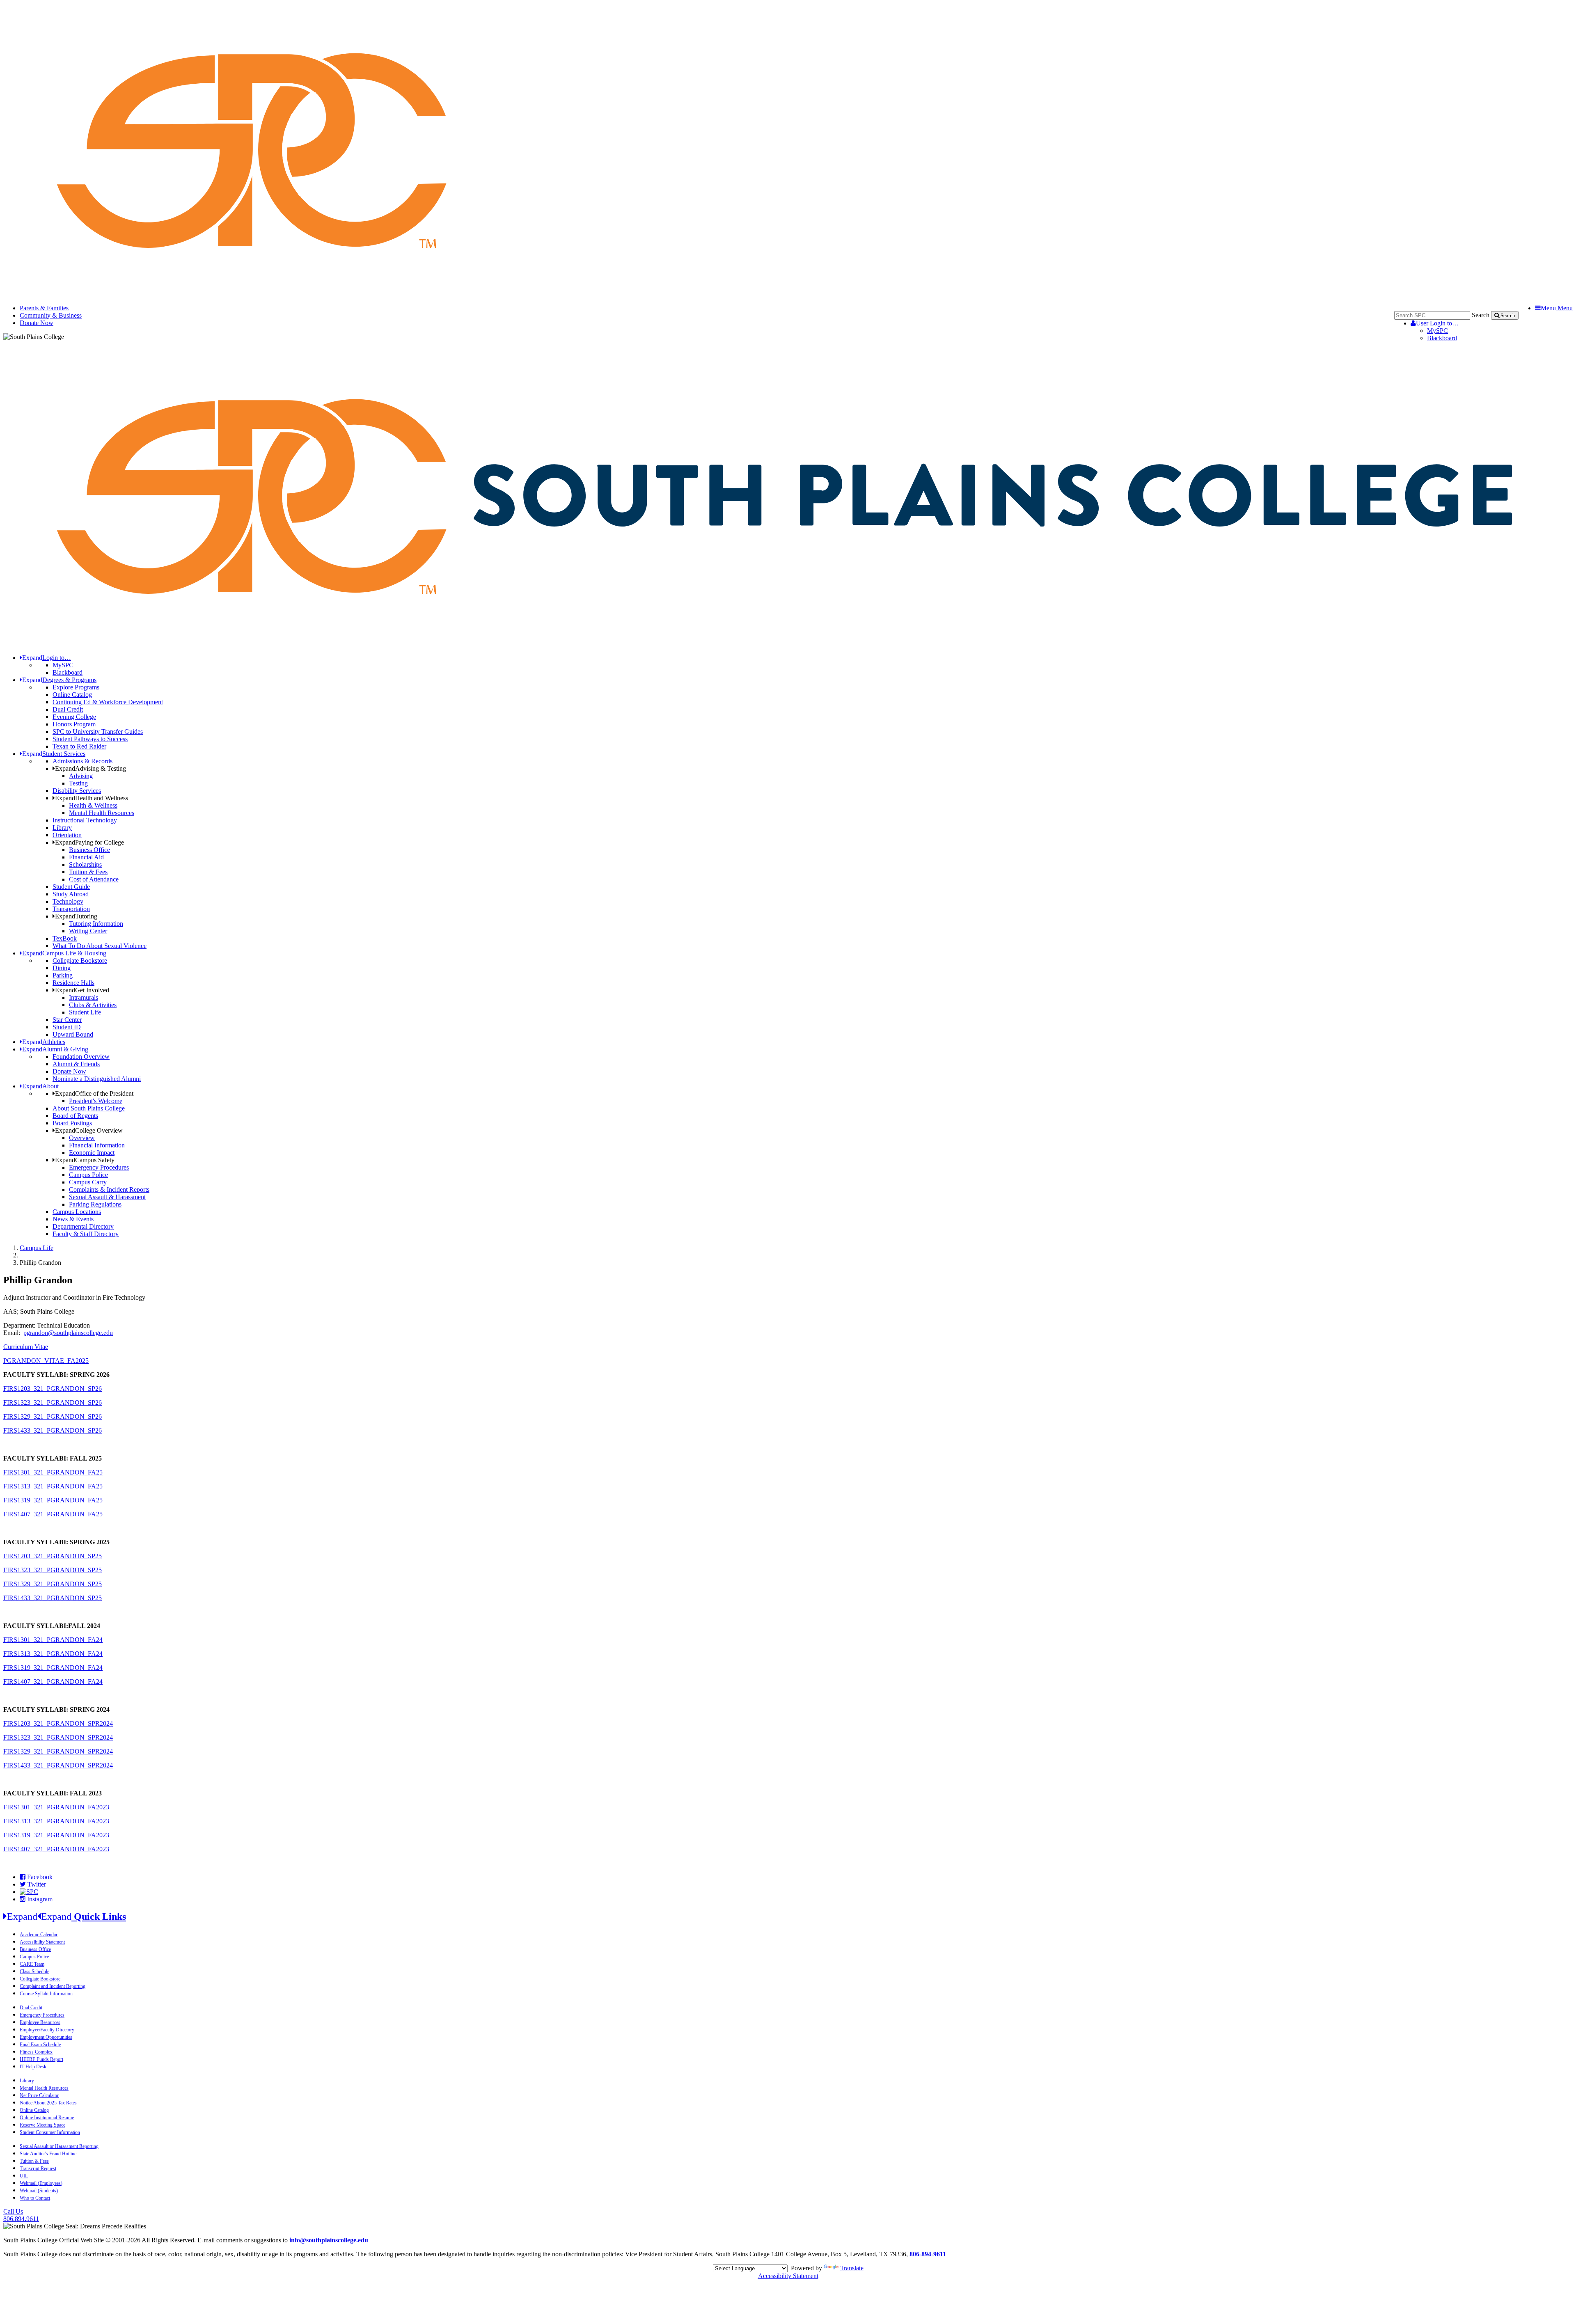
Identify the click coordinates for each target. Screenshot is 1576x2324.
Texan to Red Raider (79, 746)
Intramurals (84, 997)
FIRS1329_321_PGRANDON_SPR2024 (58, 1751)
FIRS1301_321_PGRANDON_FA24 (53, 1640)
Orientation (67, 835)
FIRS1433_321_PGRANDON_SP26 (53, 1430)
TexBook (65, 938)
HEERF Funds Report (41, 2059)
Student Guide (71, 887)
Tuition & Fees (88, 872)
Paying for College (89, 842)
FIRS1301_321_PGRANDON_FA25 (53, 1472)
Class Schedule (34, 1971)
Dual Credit (68, 709)
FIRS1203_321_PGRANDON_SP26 (53, 1389)
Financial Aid (86, 857)
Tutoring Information (96, 924)
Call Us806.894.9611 (21, 2215)
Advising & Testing (90, 768)
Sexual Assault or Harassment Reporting (59, 2146)
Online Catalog (72, 695)
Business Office (89, 850)
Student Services (54, 754)
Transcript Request (38, 2168)
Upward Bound (73, 1034)
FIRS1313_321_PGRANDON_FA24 (53, 1654)
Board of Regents (75, 1116)
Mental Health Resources (102, 813)
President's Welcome (96, 1101)
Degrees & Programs (59, 680)
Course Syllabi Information (46, 1994)
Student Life (85, 1012)
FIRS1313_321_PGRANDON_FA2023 (56, 1821)
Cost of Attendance (94, 879)
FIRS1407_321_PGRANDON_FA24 (53, 1682)
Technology (68, 901)
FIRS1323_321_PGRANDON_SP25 (53, 1570)
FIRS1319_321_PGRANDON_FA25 (53, 1500)
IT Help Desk (33, 2067)
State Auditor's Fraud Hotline (48, 2154)
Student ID (67, 1027)
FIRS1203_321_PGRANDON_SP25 (53, 1556)
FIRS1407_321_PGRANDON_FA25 (53, 1514)
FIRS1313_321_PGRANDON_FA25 (53, 1486)
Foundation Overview (81, 1057)
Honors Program (74, 724)
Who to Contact (35, 2198)
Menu (1557, 308)
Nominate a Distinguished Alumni (97, 1079)
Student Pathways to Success (90, 739)
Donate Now (37, 323)
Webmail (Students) (39, 2191)
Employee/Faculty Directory (47, 2030)
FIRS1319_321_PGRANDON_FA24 (53, 1668)
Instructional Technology (85, 820)
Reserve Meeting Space (42, 2125)
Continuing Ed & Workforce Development (108, 702)
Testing (78, 783)
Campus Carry (88, 1182)
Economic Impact (92, 1153)
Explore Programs (76, 687)
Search (1481, 315)
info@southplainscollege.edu (329, 2240)
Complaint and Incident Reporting (53, 1986)
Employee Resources (40, 2022)
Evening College (74, 717)
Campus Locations (77, 1212)
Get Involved (82, 990)
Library (62, 828)
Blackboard (1442, 338)
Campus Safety (85, 1160)
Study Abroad (71, 894)
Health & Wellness (93, 805)
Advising (81, 776)
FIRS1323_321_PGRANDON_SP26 (53, 1402)
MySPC (1437, 331)
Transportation (71, 909)
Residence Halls (73, 983)
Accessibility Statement (42, 1942)
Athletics (44, 1042)
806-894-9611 (928, 2254)
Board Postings (72, 1123)
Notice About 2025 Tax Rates (48, 2103)
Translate (852, 2268)
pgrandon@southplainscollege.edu (68, 1333)
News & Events (73, 1219)
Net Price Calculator (39, 2095)
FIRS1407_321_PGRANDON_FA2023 (56, 1849)
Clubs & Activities (93, 1005)
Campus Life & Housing (64, 953)
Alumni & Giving (55, 1049)
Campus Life (37, 1248)
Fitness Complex (36, 2052)
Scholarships (85, 864)
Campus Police (88, 1175)
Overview (82, 1138)
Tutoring (76, 916)
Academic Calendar (39, 1935)
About (40, 1086)
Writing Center (88, 931)
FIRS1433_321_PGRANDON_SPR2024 (58, 1765)
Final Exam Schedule (40, 2045)
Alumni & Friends (76, 1064)
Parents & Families (44, 308)
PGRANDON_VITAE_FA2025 (46, 1361)
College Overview (89, 1130)
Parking (63, 975)
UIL (24, 2176)
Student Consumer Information (50, 2132)
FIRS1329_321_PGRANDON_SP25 (53, 1584)
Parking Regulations (95, 1204)
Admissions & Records (82, 761)
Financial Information (97, 1145)
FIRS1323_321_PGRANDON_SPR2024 (58, 1737)
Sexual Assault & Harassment (107, 1197)
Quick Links (66, 1916)
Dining (62, 968)
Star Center (67, 1020)
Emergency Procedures (99, 1167)
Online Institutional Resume (47, 2118)
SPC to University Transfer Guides (98, 732)
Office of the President (94, 1093)
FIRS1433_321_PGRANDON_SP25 (53, 1598)
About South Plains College (89, 1108)
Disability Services (77, 791)
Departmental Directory (83, 1226)
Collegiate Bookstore (80, 961)
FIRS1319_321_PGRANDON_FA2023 (56, 1835)
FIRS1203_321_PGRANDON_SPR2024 (58, 1723)
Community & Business (51, 315)
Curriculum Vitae (26, 1347)
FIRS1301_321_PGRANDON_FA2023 (56, 1807)
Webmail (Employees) (41, 2183)
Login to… (1437, 323)
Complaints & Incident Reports (109, 1189)
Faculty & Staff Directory (86, 1234)
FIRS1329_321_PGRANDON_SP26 (53, 1416)
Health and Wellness (92, 798)
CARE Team (32, 1964)
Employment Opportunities (46, 2037)
